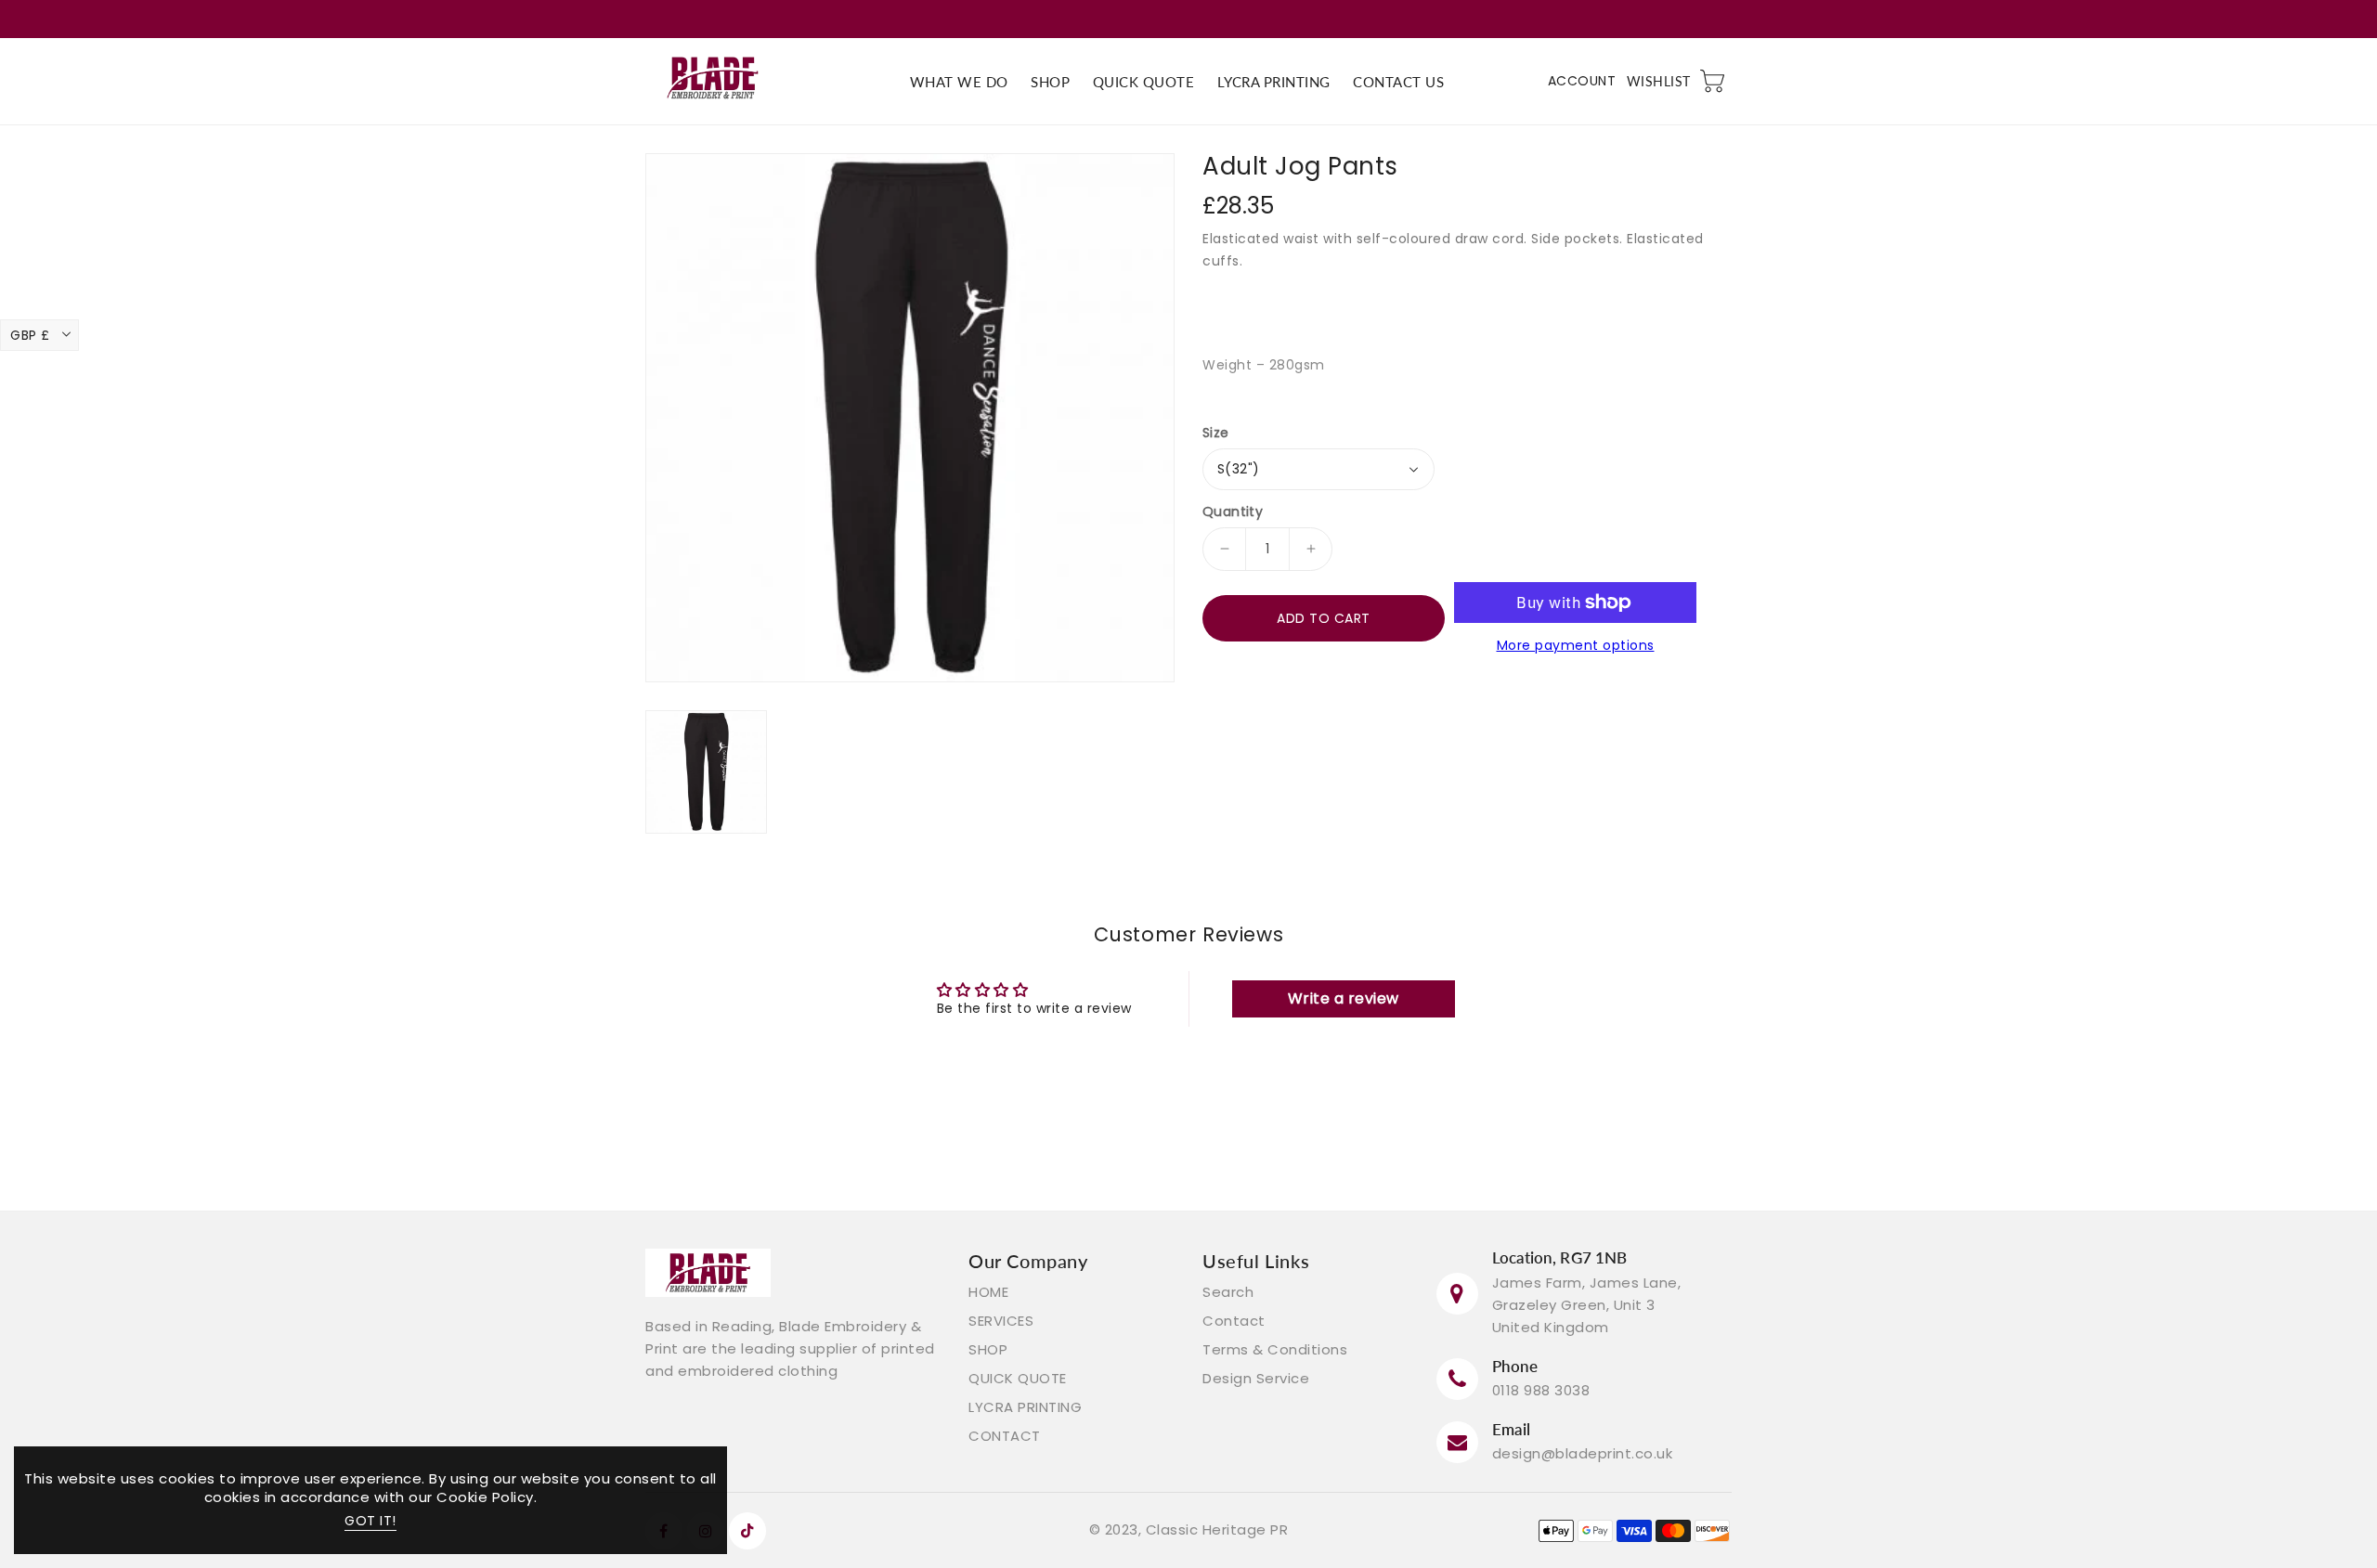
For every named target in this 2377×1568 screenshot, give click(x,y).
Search (1228, 1292)
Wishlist (1659, 81)
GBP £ (30, 335)
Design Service (1256, 1378)
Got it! (370, 1521)
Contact (1234, 1321)
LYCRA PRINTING (1025, 1407)
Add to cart (1324, 618)
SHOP (988, 1349)
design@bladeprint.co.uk (1583, 1453)
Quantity (1233, 512)
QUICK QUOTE (1018, 1378)
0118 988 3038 (1541, 1390)
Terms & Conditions (1275, 1349)
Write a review (1344, 998)
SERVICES (1001, 1321)
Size (1216, 433)
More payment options (1576, 645)
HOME (988, 1292)
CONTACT (1005, 1436)
